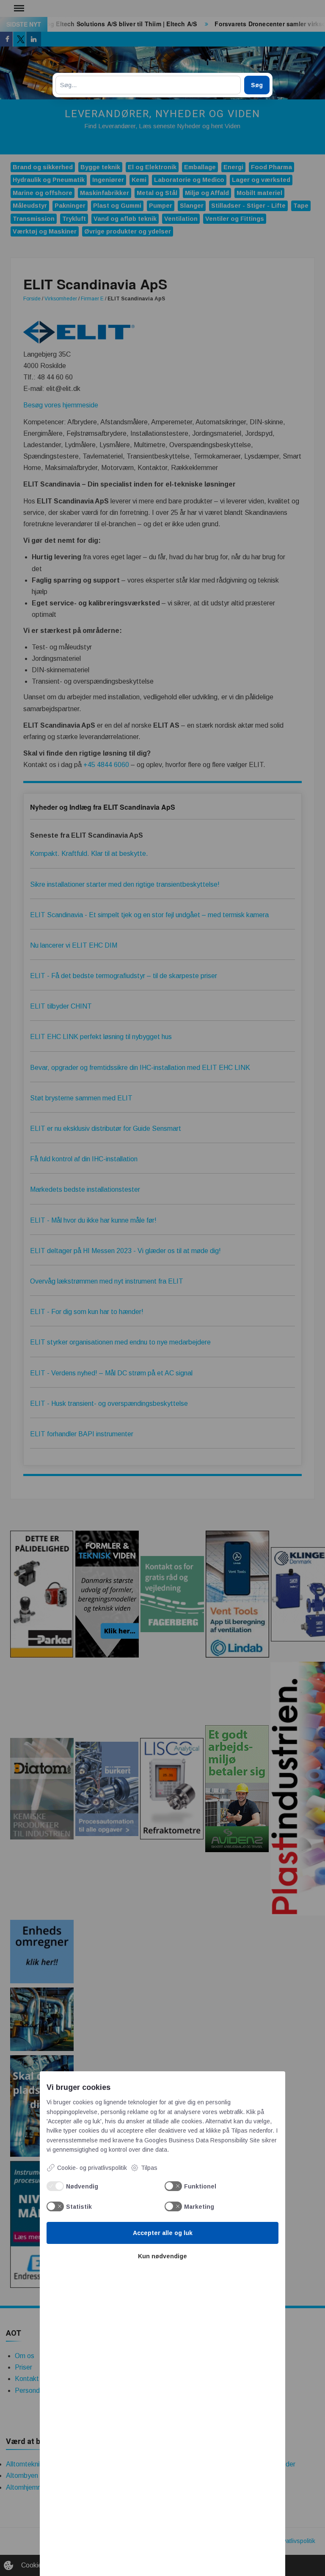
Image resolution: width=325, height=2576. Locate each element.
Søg (257, 85)
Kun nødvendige (162, 2256)
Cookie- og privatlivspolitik (92, 2168)
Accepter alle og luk (163, 2233)
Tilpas (149, 2168)
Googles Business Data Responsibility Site (202, 2140)
